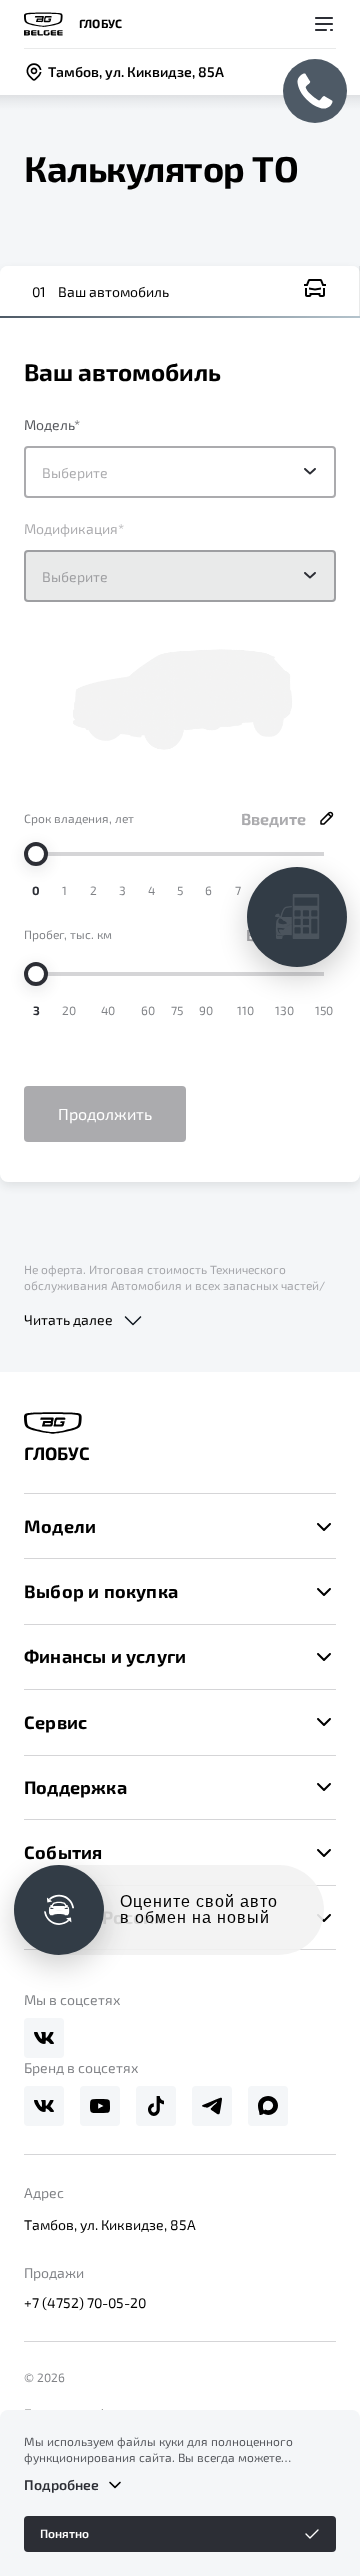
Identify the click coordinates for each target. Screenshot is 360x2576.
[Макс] (268, 2106)
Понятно (64, 2533)
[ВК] (44, 2038)
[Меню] (324, 24)
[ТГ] (212, 2106)
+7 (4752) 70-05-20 (85, 2302)
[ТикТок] (156, 2106)
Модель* (52, 424)
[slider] (36, 854)
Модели (60, 1526)
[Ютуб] (100, 2106)
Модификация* (74, 528)
